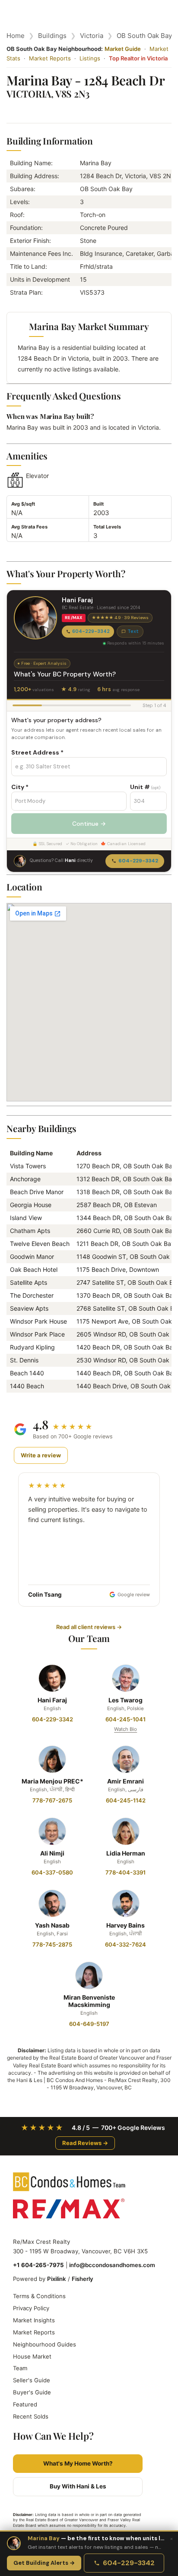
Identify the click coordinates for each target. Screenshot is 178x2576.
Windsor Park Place (37, 1334)
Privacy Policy (31, 2308)
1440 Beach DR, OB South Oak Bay (127, 1373)
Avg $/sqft (23, 504)
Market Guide (123, 49)
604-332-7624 (126, 1944)
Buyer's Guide (32, 2392)
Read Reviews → (85, 2143)
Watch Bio (126, 1729)
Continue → (89, 824)
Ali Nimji (52, 1853)
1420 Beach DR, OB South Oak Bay (126, 1347)
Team (20, 2368)
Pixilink (57, 2279)
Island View (26, 1218)
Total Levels (107, 527)
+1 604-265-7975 (38, 2265)
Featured (25, 2404)
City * (20, 787)
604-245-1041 (126, 1719)
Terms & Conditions (39, 2296)
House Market (32, 2356)
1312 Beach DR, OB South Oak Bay (126, 1179)
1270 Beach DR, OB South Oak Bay (126, 1166)
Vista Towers (28, 1166)
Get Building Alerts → (44, 2563)
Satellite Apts (29, 1282)
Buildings (52, 36)
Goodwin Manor (32, 1257)
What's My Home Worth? (78, 2463)
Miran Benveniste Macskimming (89, 2001)
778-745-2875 (52, 1944)
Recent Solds (31, 2416)
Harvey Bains (126, 1925)
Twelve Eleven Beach (40, 1244)
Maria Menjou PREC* (52, 1781)
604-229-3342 (91, 631)
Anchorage (25, 1179)
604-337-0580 (52, 1872)
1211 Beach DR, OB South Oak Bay (126, 1244)
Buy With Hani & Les (78, 2486)
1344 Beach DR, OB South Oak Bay (127, 1218)
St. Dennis (24, 1360)
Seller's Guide (32, 2380)
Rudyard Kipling (32, 1347)
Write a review (41, 1455)
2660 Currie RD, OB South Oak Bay (126, 1231)
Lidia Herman (126, 1853)
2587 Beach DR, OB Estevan (117, 1205)
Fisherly (83, 2279)
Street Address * (37, 752)
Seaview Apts (29, 1308)
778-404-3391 (126, 1872)
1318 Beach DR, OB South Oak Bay (126, 1192)
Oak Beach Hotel (34, 1269)
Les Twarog (126, 1700)
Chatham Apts (30, 1231)
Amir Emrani (126, 1781)
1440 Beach (27, 1386)
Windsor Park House (38, 1321)
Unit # (145, 787)
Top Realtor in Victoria (138, 58)
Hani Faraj (52, 1700)
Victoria (92, 36)
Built (99, 504)
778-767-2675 (52, 1800)
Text (133, 631)
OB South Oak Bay (144, 36)
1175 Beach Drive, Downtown (118, 1269)
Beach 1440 (27, 1373)
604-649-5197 (89, 2024)
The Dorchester (32, 1295)
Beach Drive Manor (37, 1192)
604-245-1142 (126, 1800)
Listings (90, 58)
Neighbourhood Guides (44, 2344)
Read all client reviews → (89, 1627)
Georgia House (31, 1205)
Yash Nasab (52, 1925)
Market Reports (50, 58)
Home (16, 36)
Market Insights (34, 2320)
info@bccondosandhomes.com (112, 2265)
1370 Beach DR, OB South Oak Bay (126, 1295)
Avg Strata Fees (29, 527)
